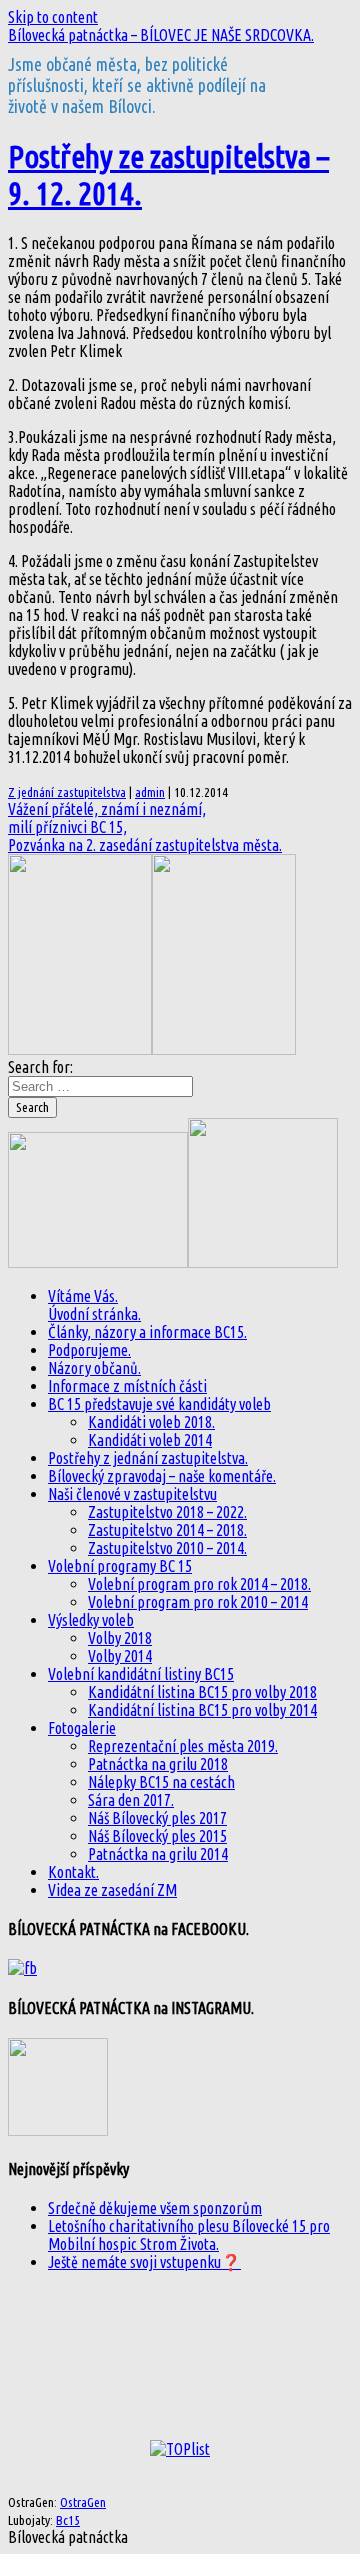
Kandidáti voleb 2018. (151, 1422)
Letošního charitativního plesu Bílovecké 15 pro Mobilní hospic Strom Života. (189, 2235)
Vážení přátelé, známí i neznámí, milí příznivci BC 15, (107, 818)
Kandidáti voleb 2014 (150, 1440)
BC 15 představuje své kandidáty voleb (159, 1404)
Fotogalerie (82, 1728)
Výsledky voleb (91, 1620)
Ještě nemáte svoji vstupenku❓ (144, 2262)
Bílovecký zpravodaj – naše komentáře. (162, 1476)
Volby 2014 (120, 1656)
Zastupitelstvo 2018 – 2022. (167, 1512)
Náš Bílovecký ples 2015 (157, 1836)
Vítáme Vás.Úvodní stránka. (94, 1305)
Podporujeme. (89, 1350)
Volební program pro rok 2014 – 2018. (199, 1584)
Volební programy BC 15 (120, 1566)
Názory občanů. (94, 1368)
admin (150, 792)
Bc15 (68, 2520)
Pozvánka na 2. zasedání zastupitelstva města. (145, 845)
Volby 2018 (120, 1638)
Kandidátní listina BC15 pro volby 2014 (202, 1710)
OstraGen (83, 2502)
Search (32, 1107)
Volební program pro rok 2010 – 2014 (198, 1602)
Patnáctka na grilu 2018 (158, 1764)
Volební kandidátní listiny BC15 (141, 1674)
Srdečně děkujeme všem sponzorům (155, 2208)
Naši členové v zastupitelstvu (132, 1494)
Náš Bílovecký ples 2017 (157, 1818)
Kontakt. (73, 1872)
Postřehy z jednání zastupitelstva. (148, 1458)
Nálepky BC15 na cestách (161, 1782)
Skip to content (53, 17)
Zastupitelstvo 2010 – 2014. (167, 1548)
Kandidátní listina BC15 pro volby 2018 (202, 1692)
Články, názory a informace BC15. (147, 1332)
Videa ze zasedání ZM (112, 1890)
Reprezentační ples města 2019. (183, 1746)
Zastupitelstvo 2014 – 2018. (167, 1530)
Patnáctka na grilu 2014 (158, 1854)
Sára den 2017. (131, 1800)
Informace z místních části (127, 1386)
